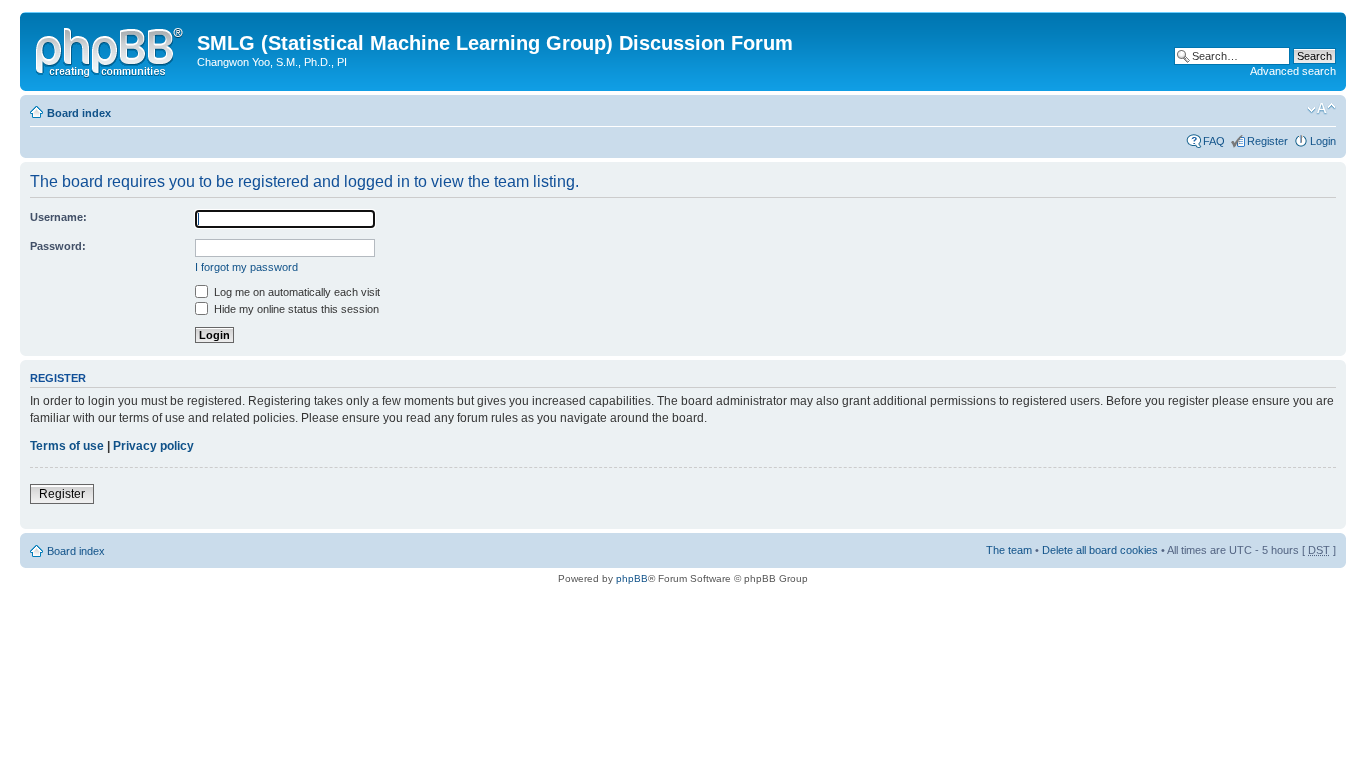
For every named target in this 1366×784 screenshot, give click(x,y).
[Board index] (111, 49)
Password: (58, 246)
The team (1009, 550)
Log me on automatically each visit (295, 292)
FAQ (1214, 141)
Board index (79, 113)
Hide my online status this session (295, 309)
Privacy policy (153, 446)
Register (1267, 141)
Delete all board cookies (1100, 550)
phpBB (632, 578)
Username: (58, 217)
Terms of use (67, 446)
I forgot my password (246, 267)
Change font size (1321, 109)
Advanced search (1293, 71)
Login (1323, 141)
